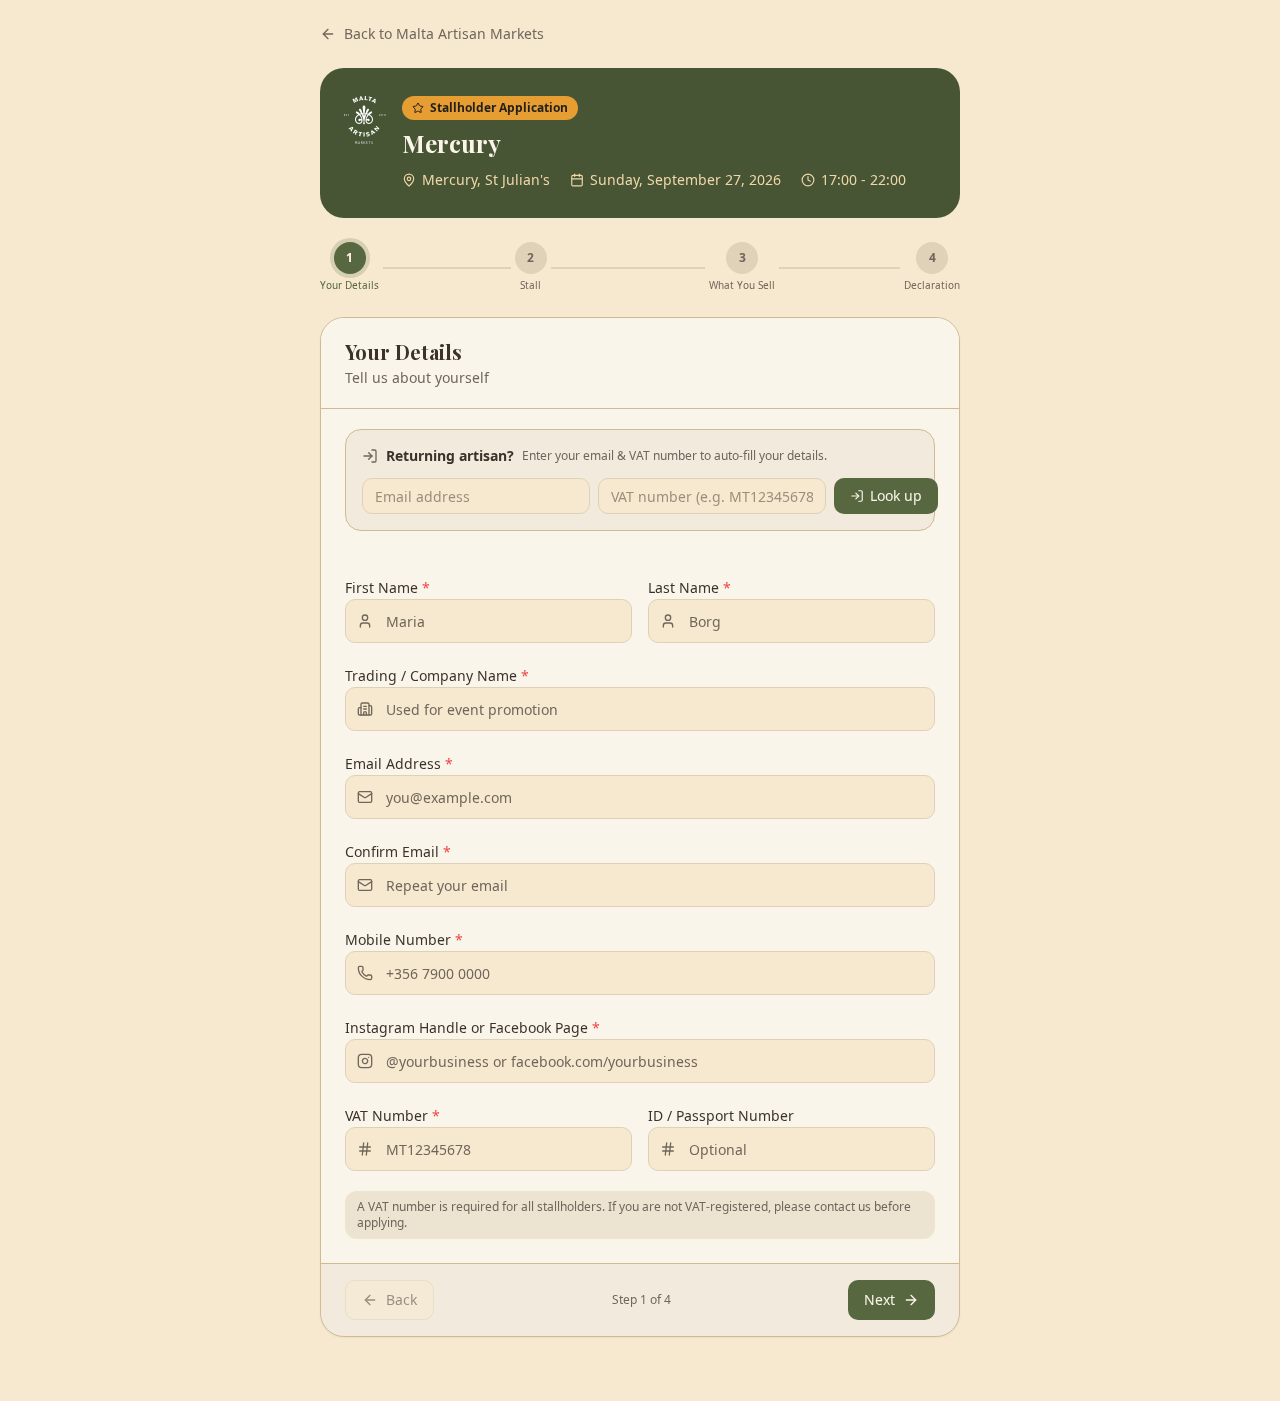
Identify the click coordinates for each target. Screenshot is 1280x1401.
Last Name (689, 587)
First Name (387, 587)
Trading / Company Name (437, 675)
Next (879, 1299)
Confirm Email (398, 851)
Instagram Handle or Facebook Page (472, 1027)
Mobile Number (404, 939)
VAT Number (392, 1115)
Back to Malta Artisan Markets (444, 33)
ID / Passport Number (721, 1115)
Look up (896, 495)
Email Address (399, 763)
